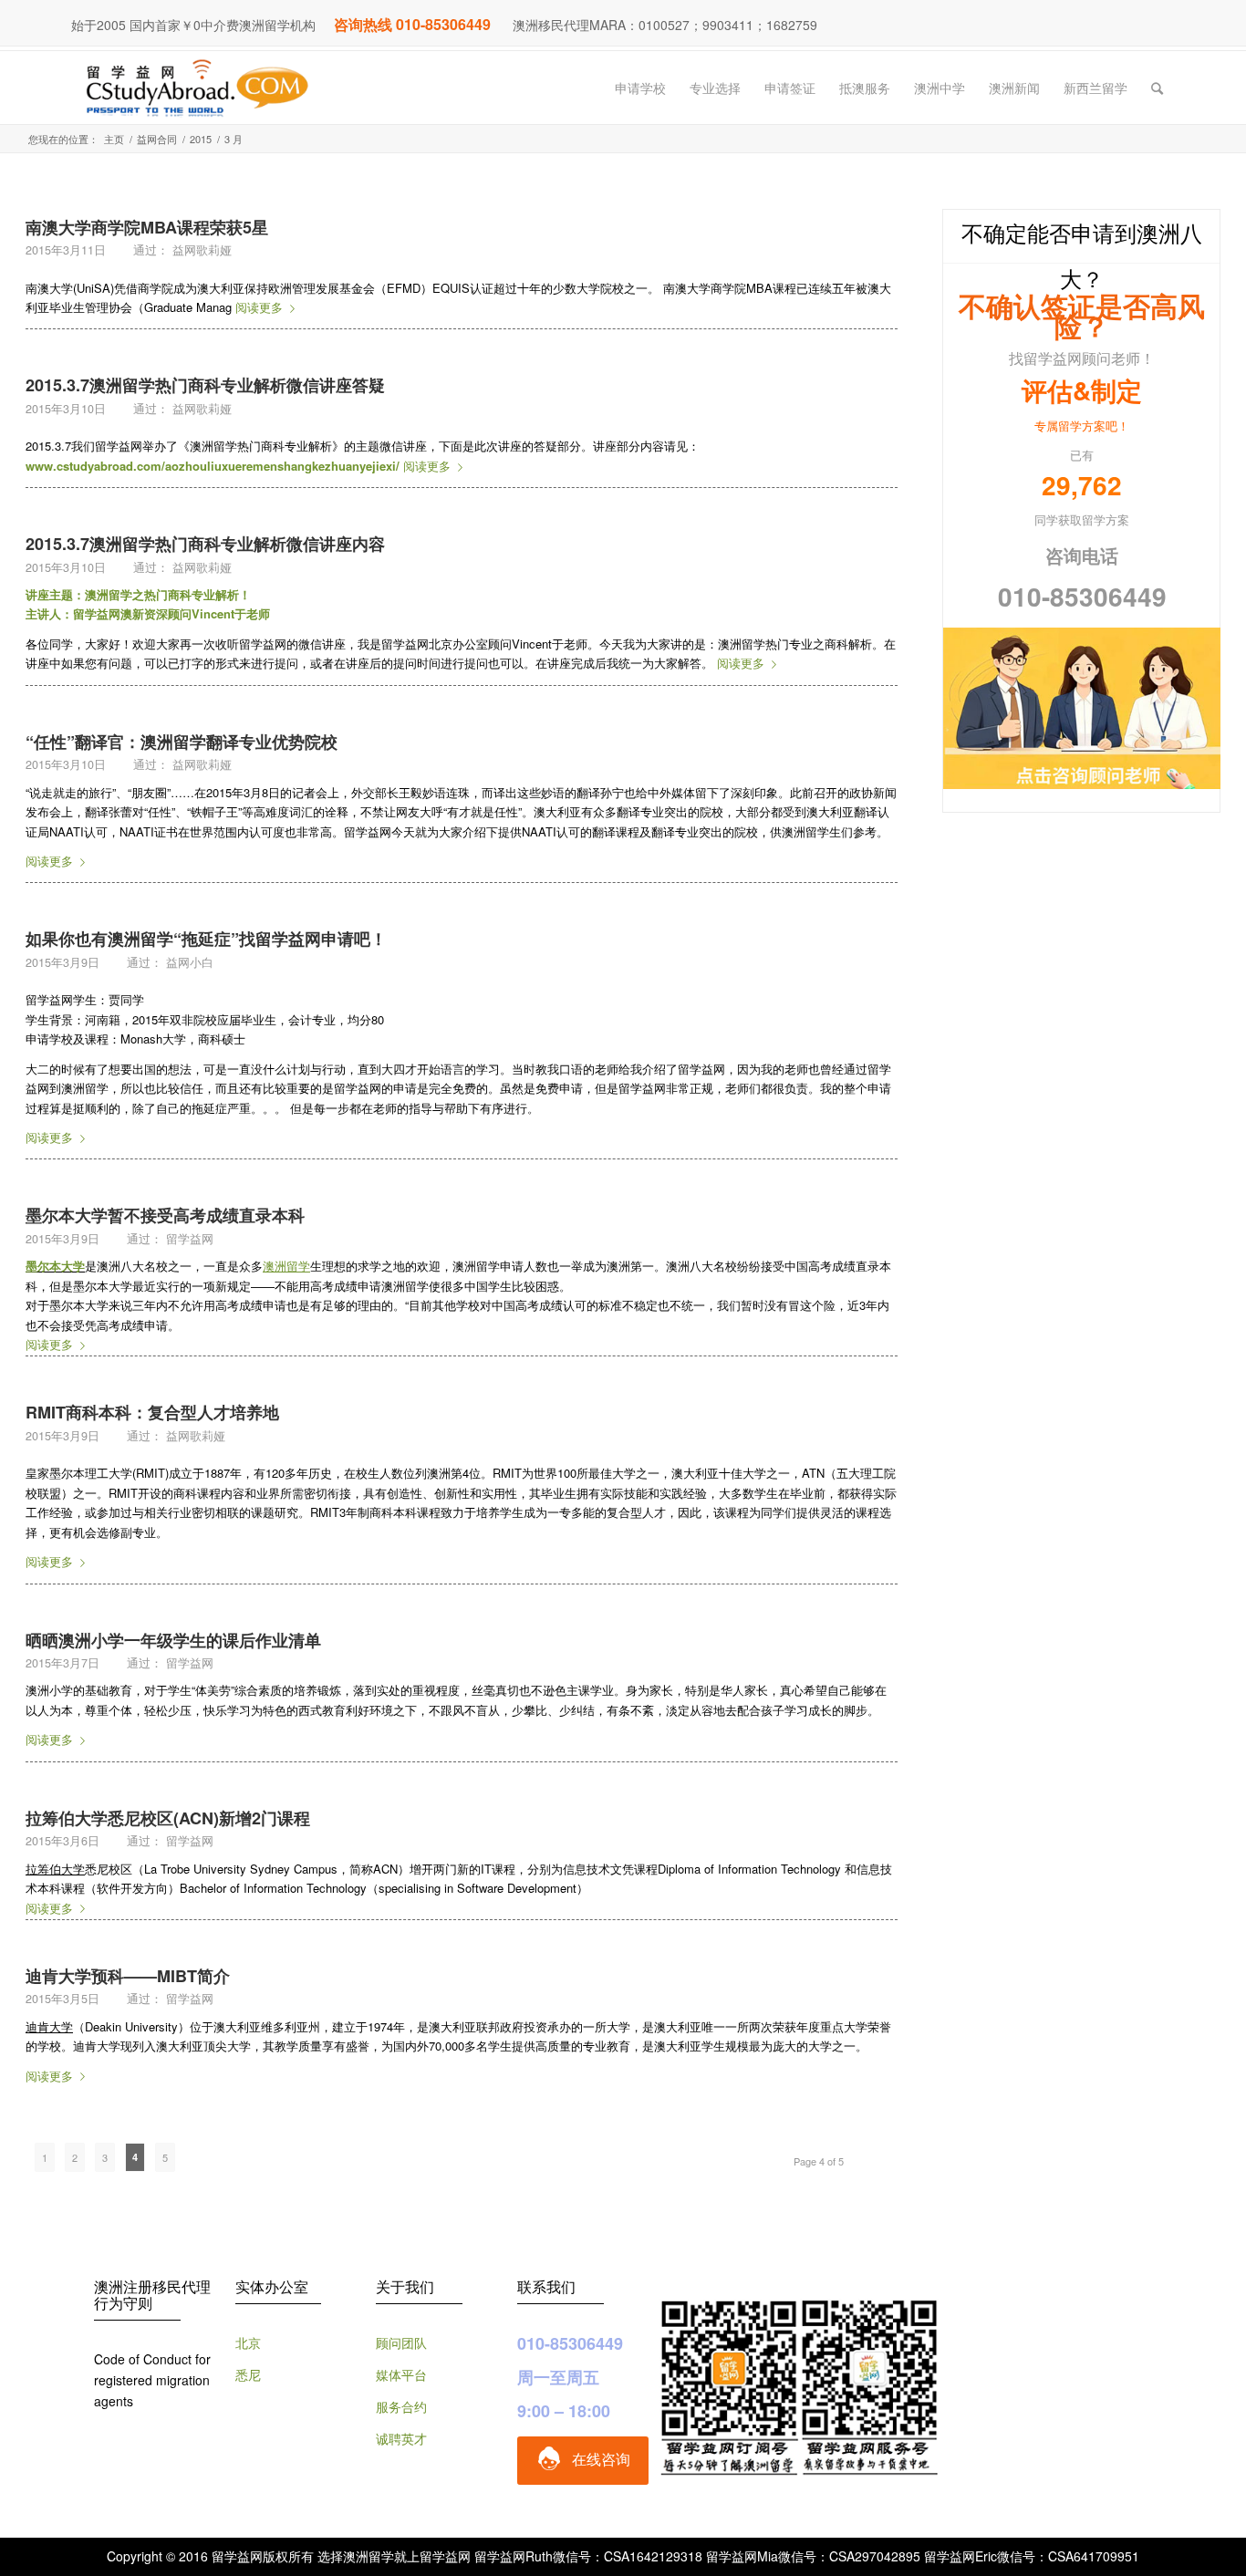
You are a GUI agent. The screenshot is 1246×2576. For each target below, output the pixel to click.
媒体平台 (401, 2374)
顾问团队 (401, 2342)
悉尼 (248, 2374)
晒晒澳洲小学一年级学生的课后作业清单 (173, 1640)
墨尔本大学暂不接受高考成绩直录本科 (165, 1215)
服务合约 (401, 2406)
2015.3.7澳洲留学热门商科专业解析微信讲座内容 (205, 544)
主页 (114, 139)
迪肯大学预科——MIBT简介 (128, 1976)
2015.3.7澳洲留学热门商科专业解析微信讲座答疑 (205, 385)
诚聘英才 (401, 2438)
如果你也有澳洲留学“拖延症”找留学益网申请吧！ (206, 939)
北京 (248, 2342)
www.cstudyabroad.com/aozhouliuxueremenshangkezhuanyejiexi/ (213, 466)
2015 (201, 139)
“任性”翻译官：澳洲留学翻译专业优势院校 (182, 742)
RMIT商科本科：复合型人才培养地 (152, 1412)
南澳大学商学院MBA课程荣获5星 (147, 227)
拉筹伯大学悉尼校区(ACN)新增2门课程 (168, 1818)
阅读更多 (259, 307)
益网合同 (157, 139)
